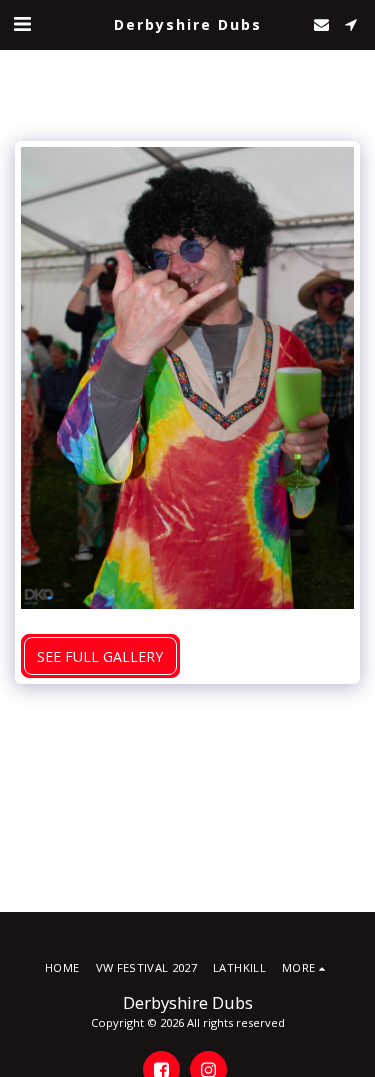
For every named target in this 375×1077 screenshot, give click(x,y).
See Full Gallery (100, 656)
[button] (22, 23)
